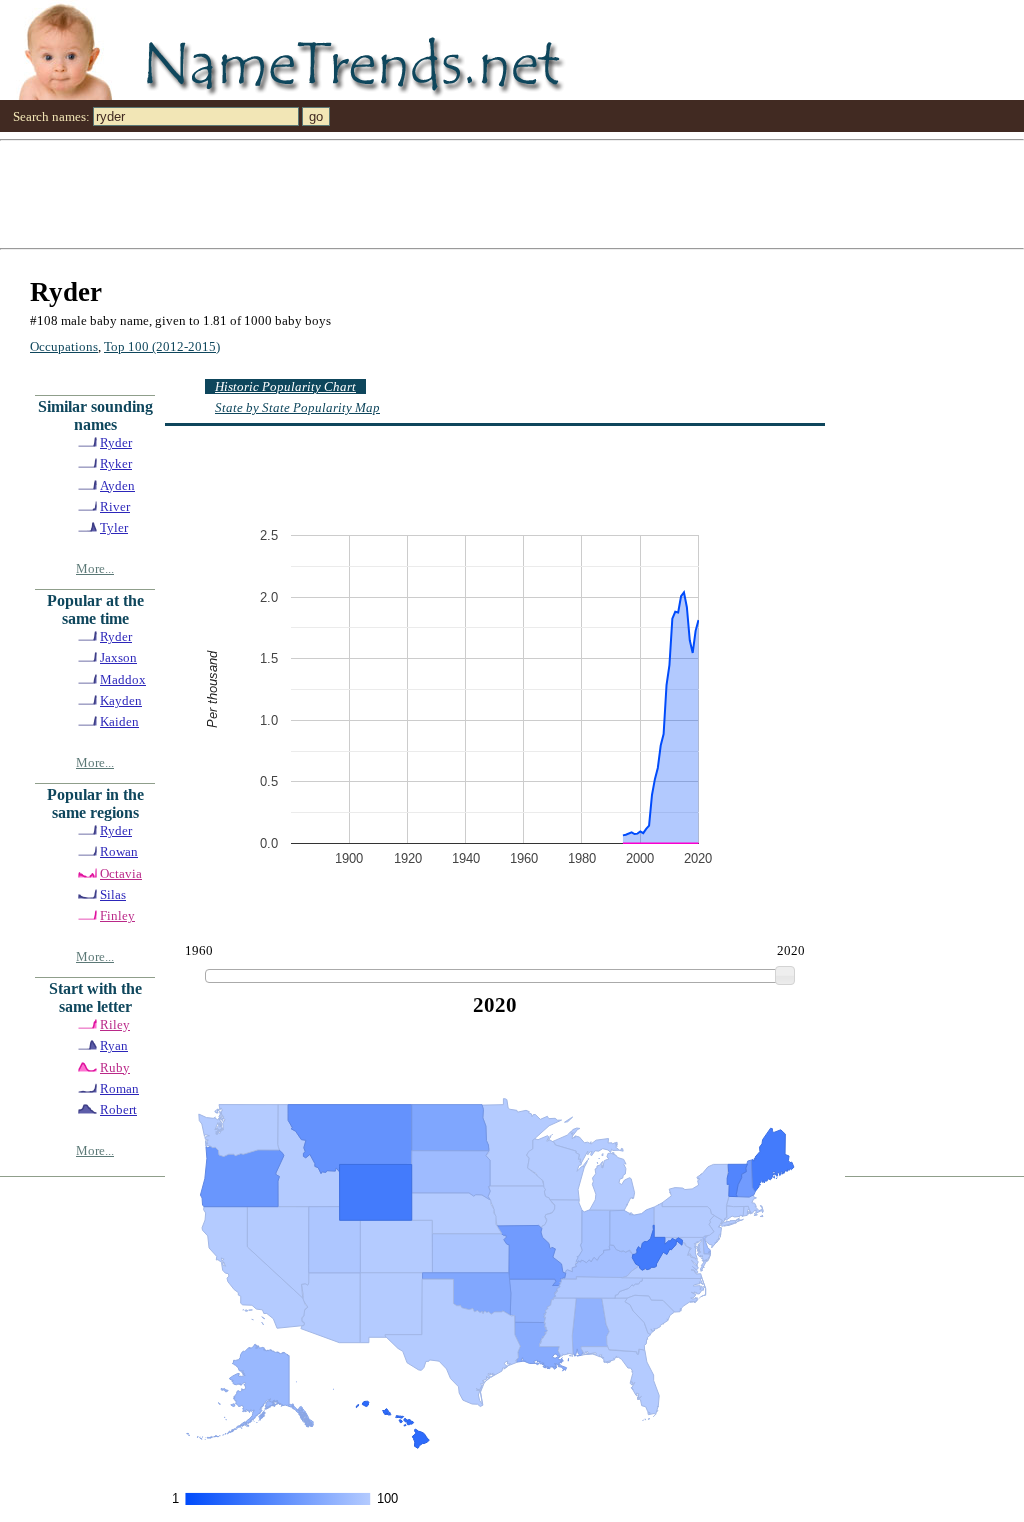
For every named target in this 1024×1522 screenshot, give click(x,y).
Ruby (115, 1067)
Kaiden (119, 721)
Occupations (64, 346)
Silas (113, 894)
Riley (115, 1024)
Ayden (117, 485)
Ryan (114, 1045)
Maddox (123, 679)
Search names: (51, 116)
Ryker (116, 463)
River (115, 506)
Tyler (114, 527)
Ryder (116, 442)
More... (95, 568)
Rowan (119, 851)
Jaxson (118, 657)
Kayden (121, 700)
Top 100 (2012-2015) (162, 346)
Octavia (121, 873)
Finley (117, 915)
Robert (118, 1109)
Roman (119, 1088)
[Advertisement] (512, 193)
